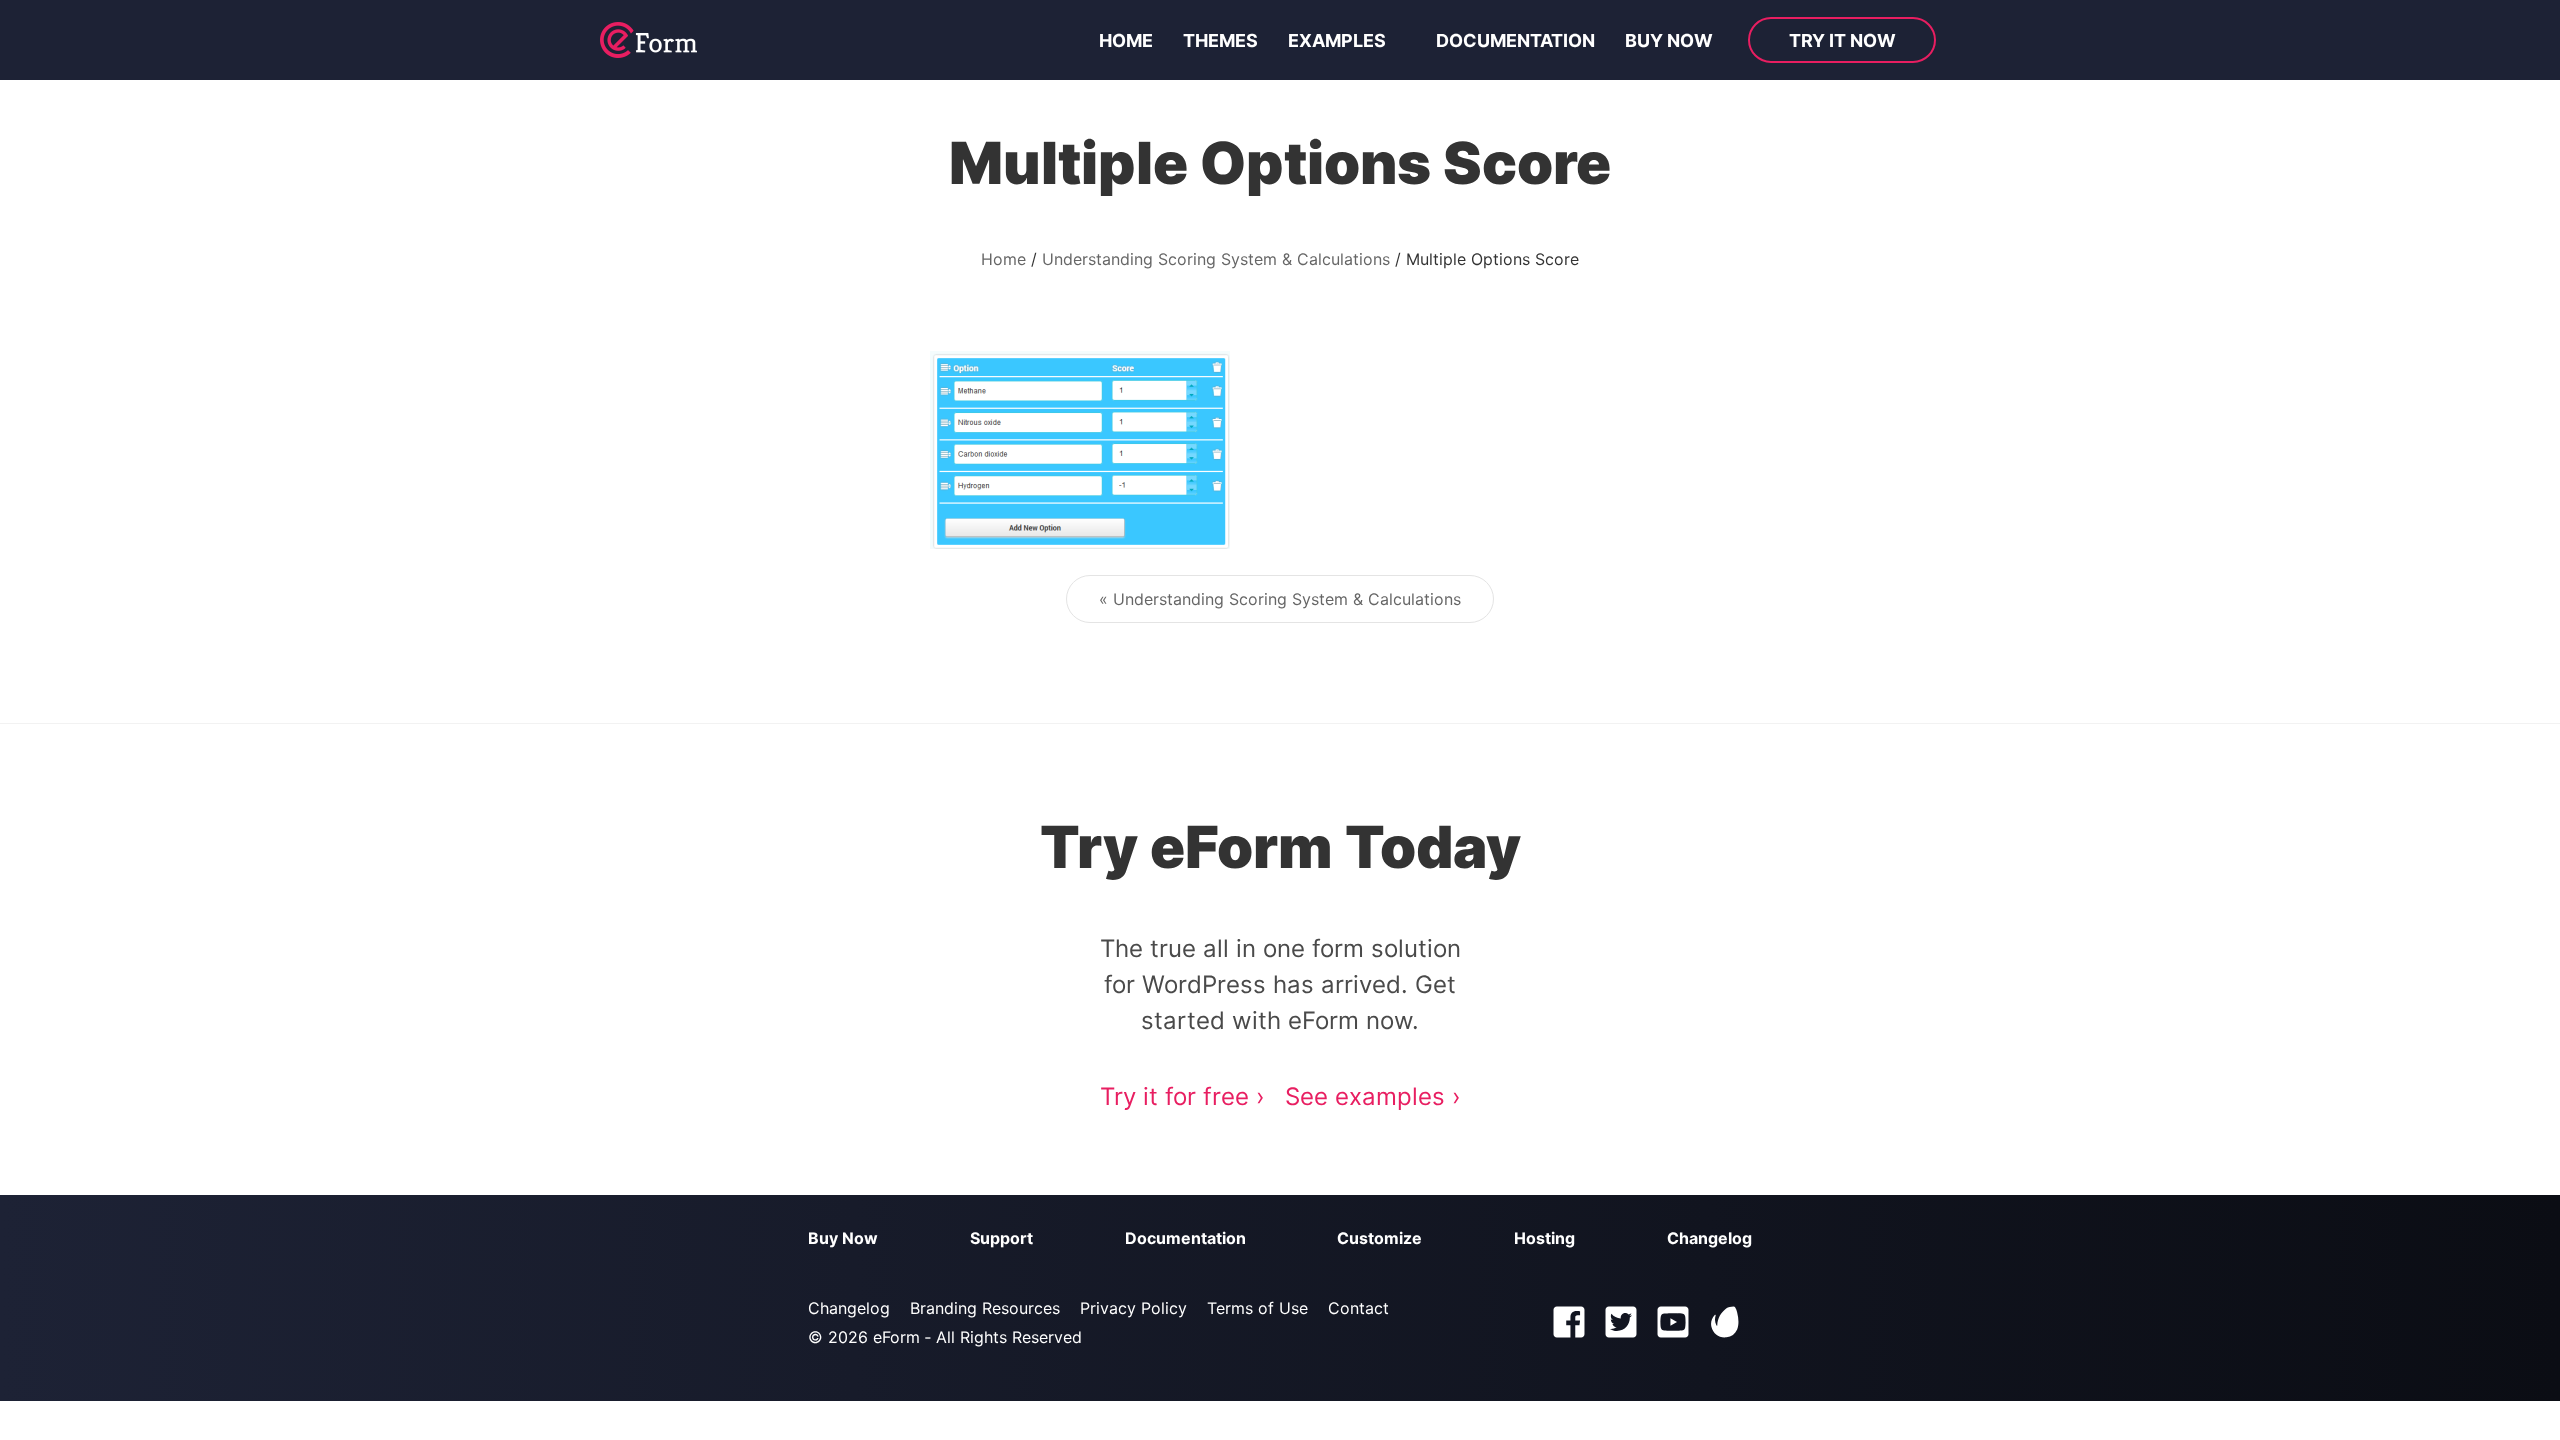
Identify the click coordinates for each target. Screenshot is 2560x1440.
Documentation (1515, 40)
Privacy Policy (1133, 1308)
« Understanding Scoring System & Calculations (1280, 599)
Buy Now (843, 1238)
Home (1126, 40)
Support (1001, 1238)
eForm (896, 1337)
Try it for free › (1182, 1096)
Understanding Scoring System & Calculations (1216, 259)
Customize (1379, 1238)
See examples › (1373, 1096)
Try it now (1842, 40)
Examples (1337, 40)
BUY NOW (1669, 40)
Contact (1358, 1308)
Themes (1220, 40)
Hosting (1544, 1238)
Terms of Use (1257, 1308)
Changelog (1709, 1238)
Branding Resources (985, 1308)
